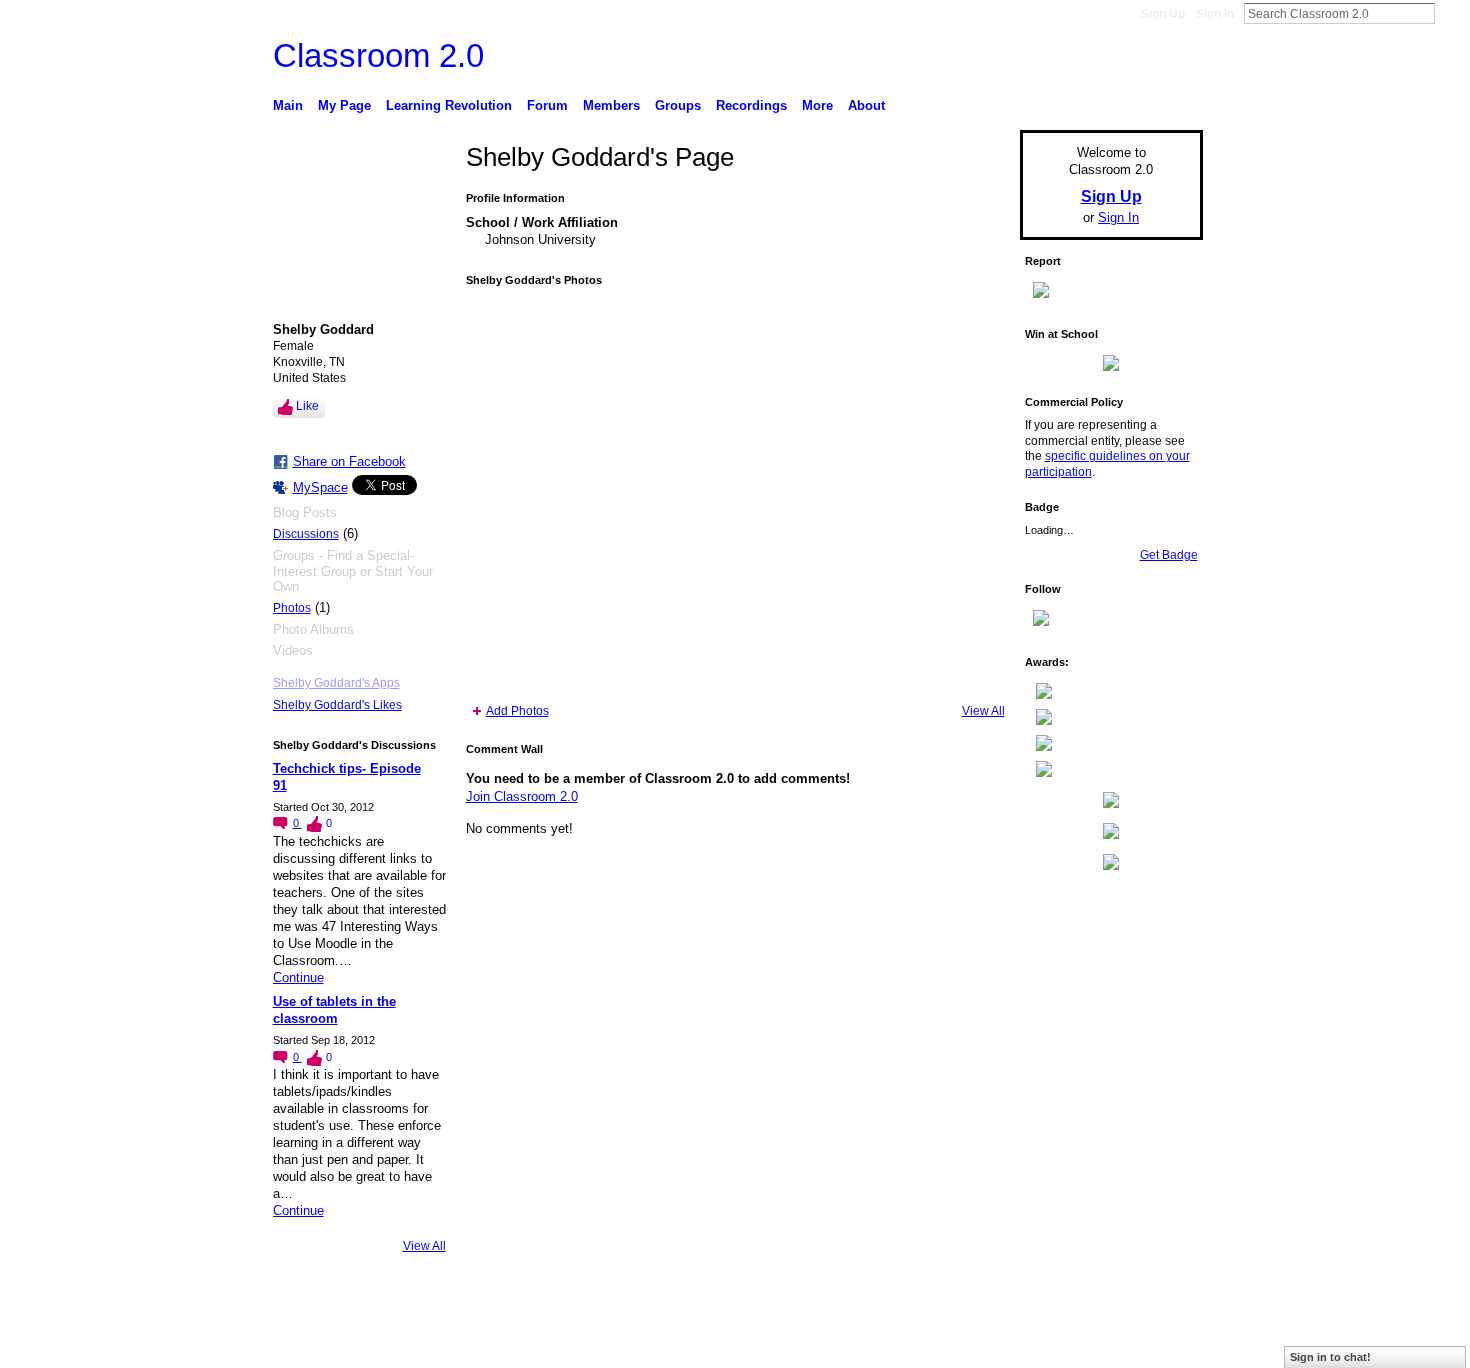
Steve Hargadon (424, 1345)
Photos (292, 608)
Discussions (306, 534)
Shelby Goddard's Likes (337, 705)
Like (307, 406)
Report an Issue (1055, 1345)
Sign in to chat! (1330, 1357)
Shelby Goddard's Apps (336, 683)
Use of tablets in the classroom (334, 1010)
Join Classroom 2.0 (522, 796)
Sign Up (1163, 14)
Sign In (1215, 14)
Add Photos (517, 711)
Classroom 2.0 (378, 55)
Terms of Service (1158, 1345)
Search (1451, 13)
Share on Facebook (349, 461)
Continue (298, 977)
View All (424, 1246)
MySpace (320, 487)
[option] (735, 495)
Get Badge (1169, 555)
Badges (976, 1345)
